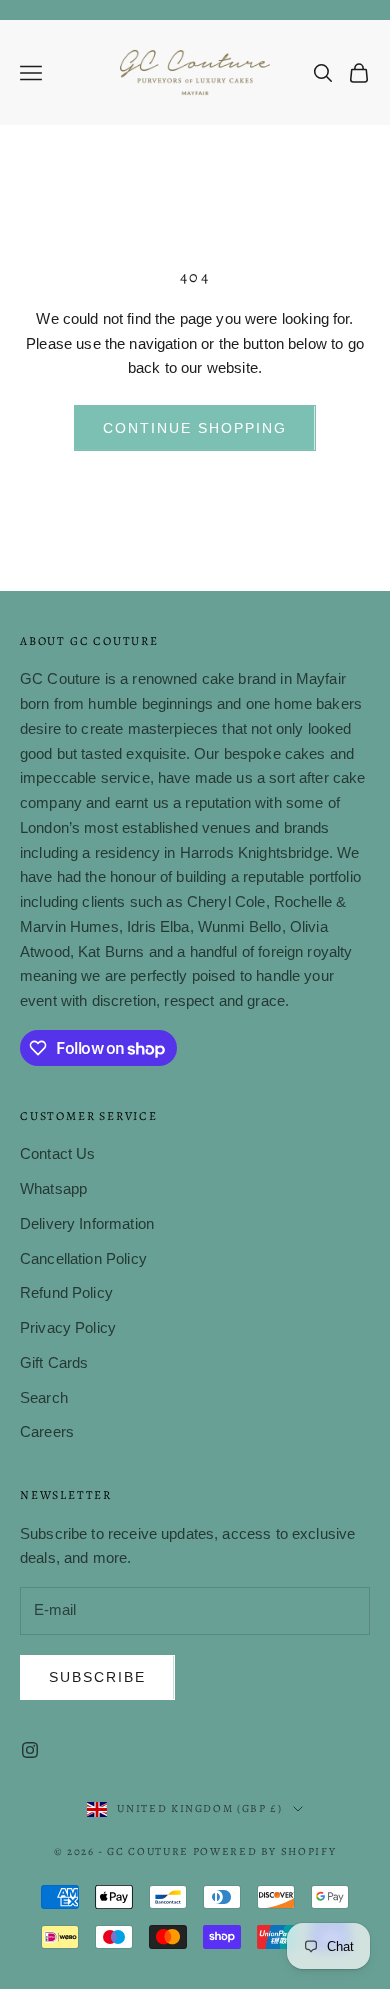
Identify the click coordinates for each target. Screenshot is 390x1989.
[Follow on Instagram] (30, 1750)
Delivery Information (87, 1223)
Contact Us (58, 1153)
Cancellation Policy (83, 1258)
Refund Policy (66, 1292)
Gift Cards (54, 1362)
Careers (47, 1431)
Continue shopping (194, 428)
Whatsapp (53, 1188)
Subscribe (97, 1677)
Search (44, 1397)
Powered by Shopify (265, 1851)
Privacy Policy (68, 1327)
